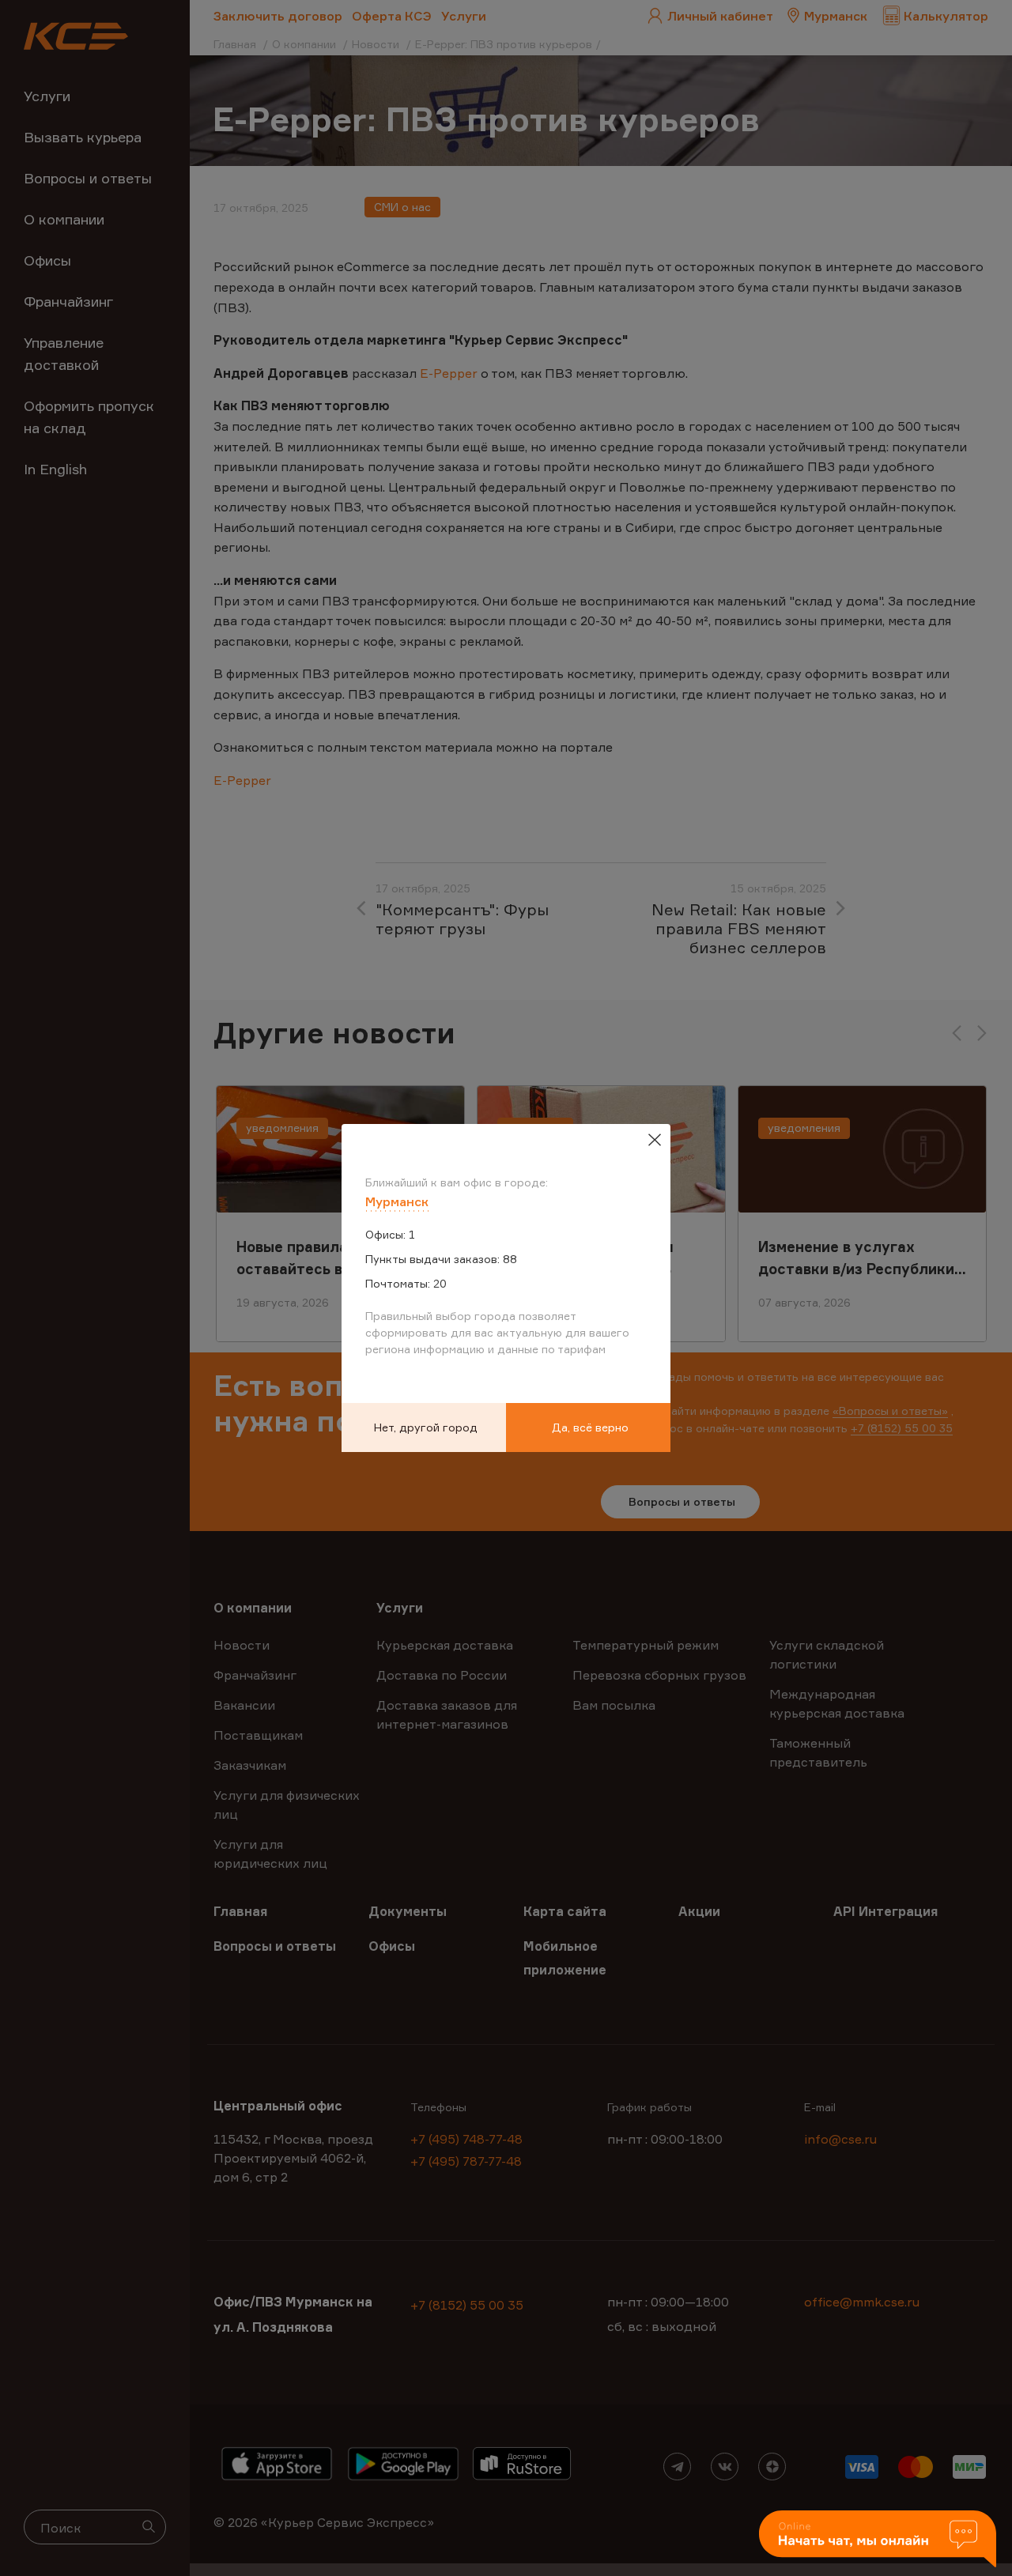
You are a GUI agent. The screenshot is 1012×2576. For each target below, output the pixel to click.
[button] (878, 2540)
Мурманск (397, 1201)
